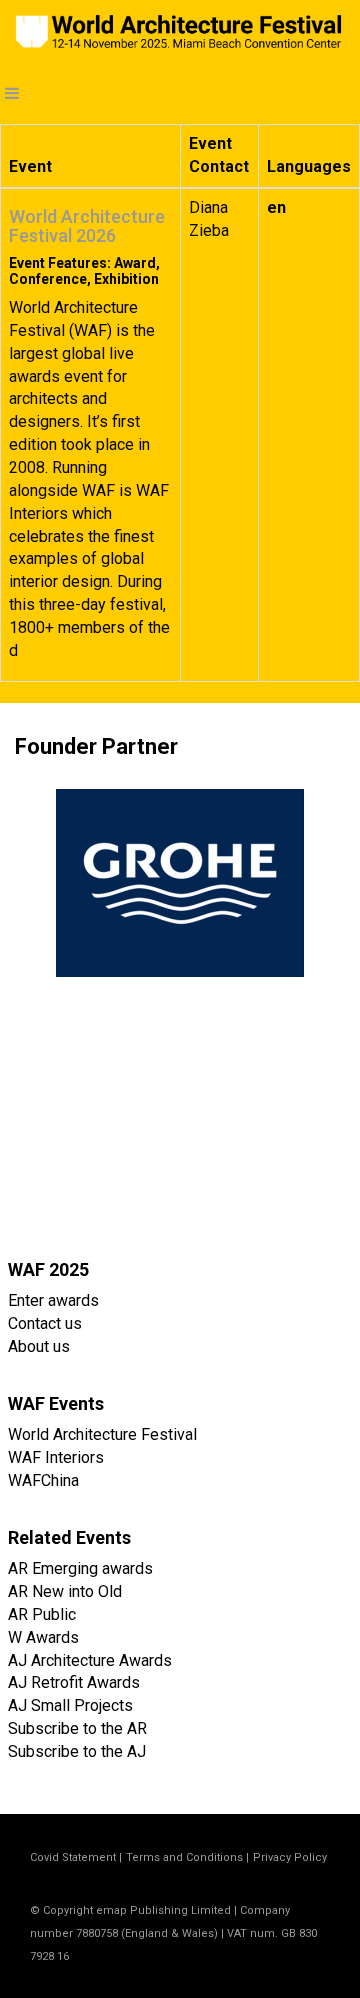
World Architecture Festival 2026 (87, 226)
